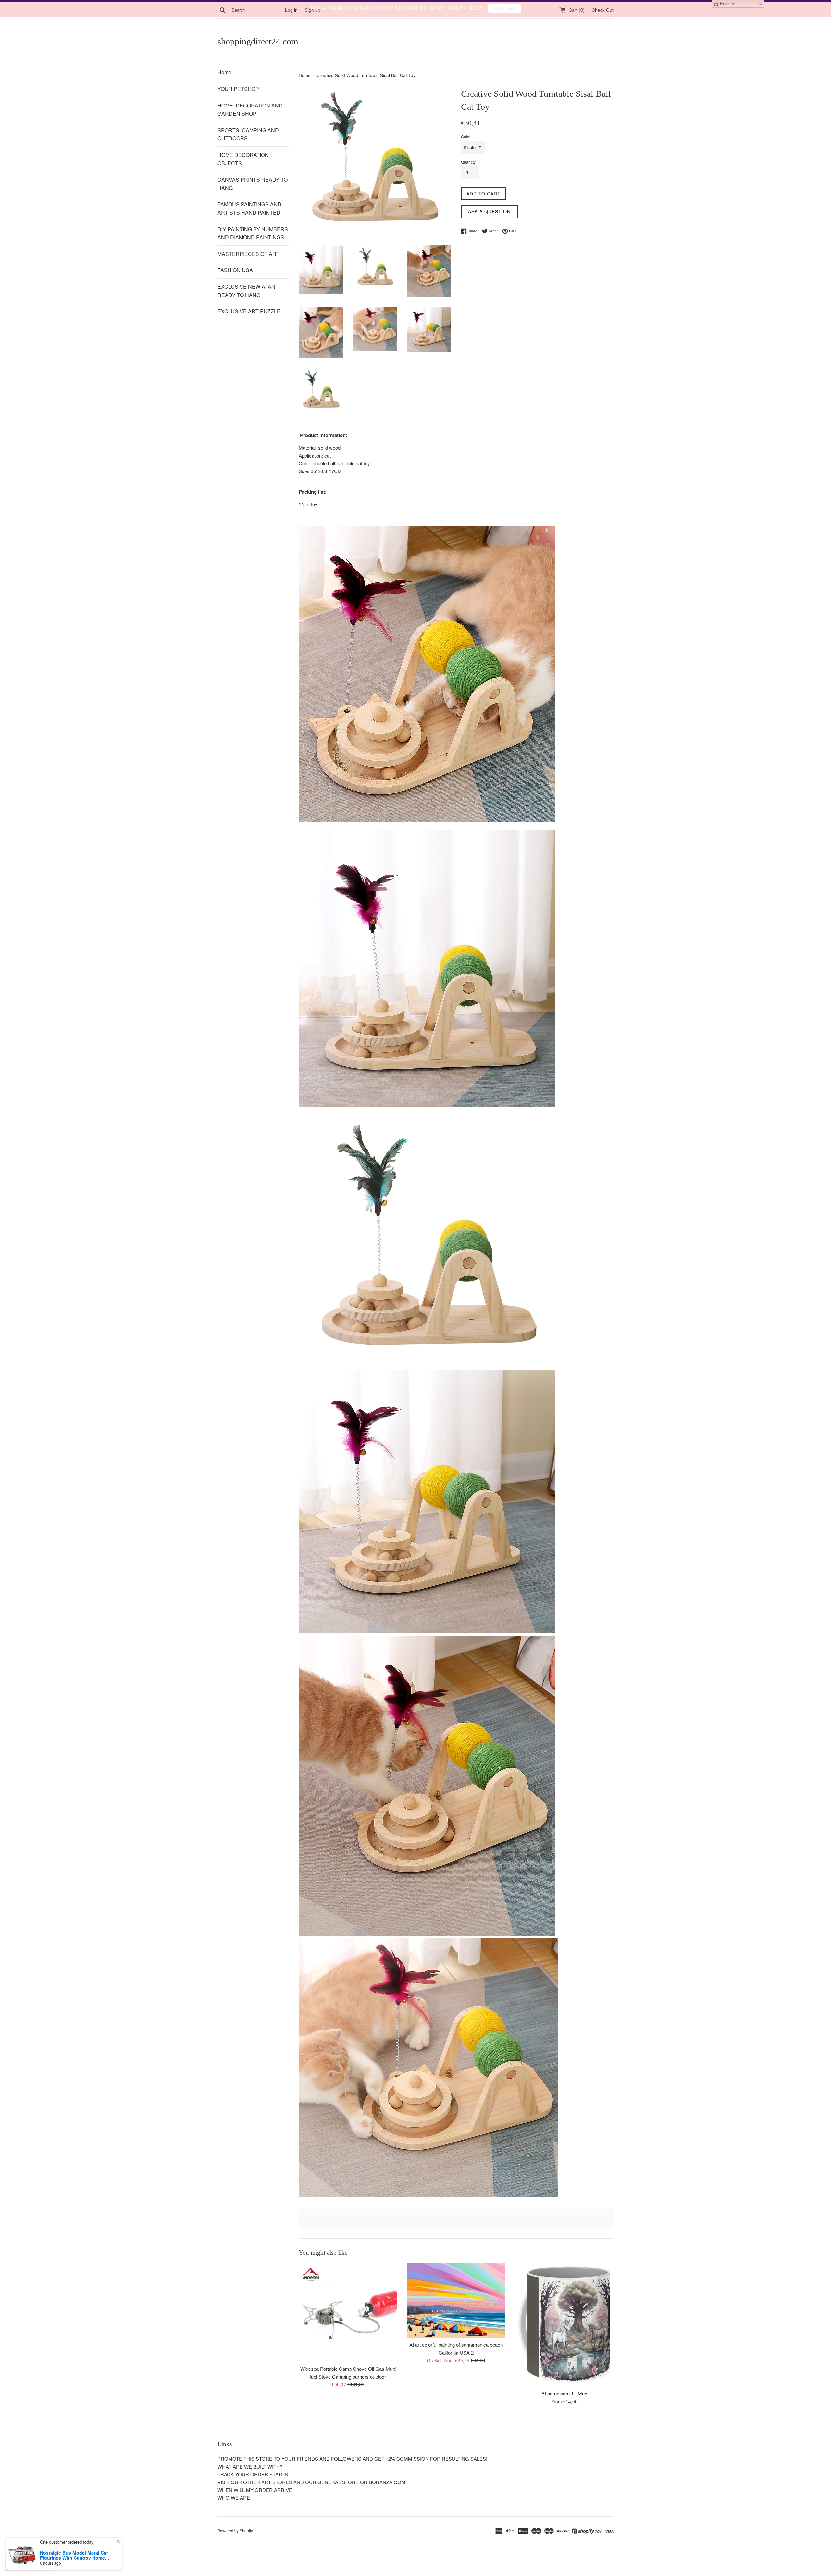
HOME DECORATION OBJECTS (243, 176)
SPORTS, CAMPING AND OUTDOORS (248, 151)
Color (466, 153)
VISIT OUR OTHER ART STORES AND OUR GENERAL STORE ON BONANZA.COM (311, 2499)
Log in (291, 26)
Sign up (313, 26)
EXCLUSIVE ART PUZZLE (249, 328)
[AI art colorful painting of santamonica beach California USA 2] (456, 2317)
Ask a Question (489, 228)
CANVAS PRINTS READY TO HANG (253, 200)
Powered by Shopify (235, 2547)
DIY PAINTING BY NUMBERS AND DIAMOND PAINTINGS (253, 250)
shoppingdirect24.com (258, 58)
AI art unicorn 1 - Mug (564, 2410)
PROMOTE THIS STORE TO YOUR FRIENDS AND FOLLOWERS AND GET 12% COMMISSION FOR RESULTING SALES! (352, 2475)
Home (224, 89)
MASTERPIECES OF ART (248, 270)
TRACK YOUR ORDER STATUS (253, 2491)
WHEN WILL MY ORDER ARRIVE (255, 2506)
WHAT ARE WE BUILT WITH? (250, 2483)
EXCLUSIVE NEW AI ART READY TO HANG (248, 307)
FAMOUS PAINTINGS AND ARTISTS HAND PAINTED (249, 225)
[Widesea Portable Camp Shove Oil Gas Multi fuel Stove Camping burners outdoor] (348, 2329)
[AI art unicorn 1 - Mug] (564, 2342)
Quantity (468, 178)
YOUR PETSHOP (238, 105)
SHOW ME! (504, 8)
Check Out (603, 26)
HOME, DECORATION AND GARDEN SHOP (250, 126)
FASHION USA (235, 287)
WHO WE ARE (234, 2514)
